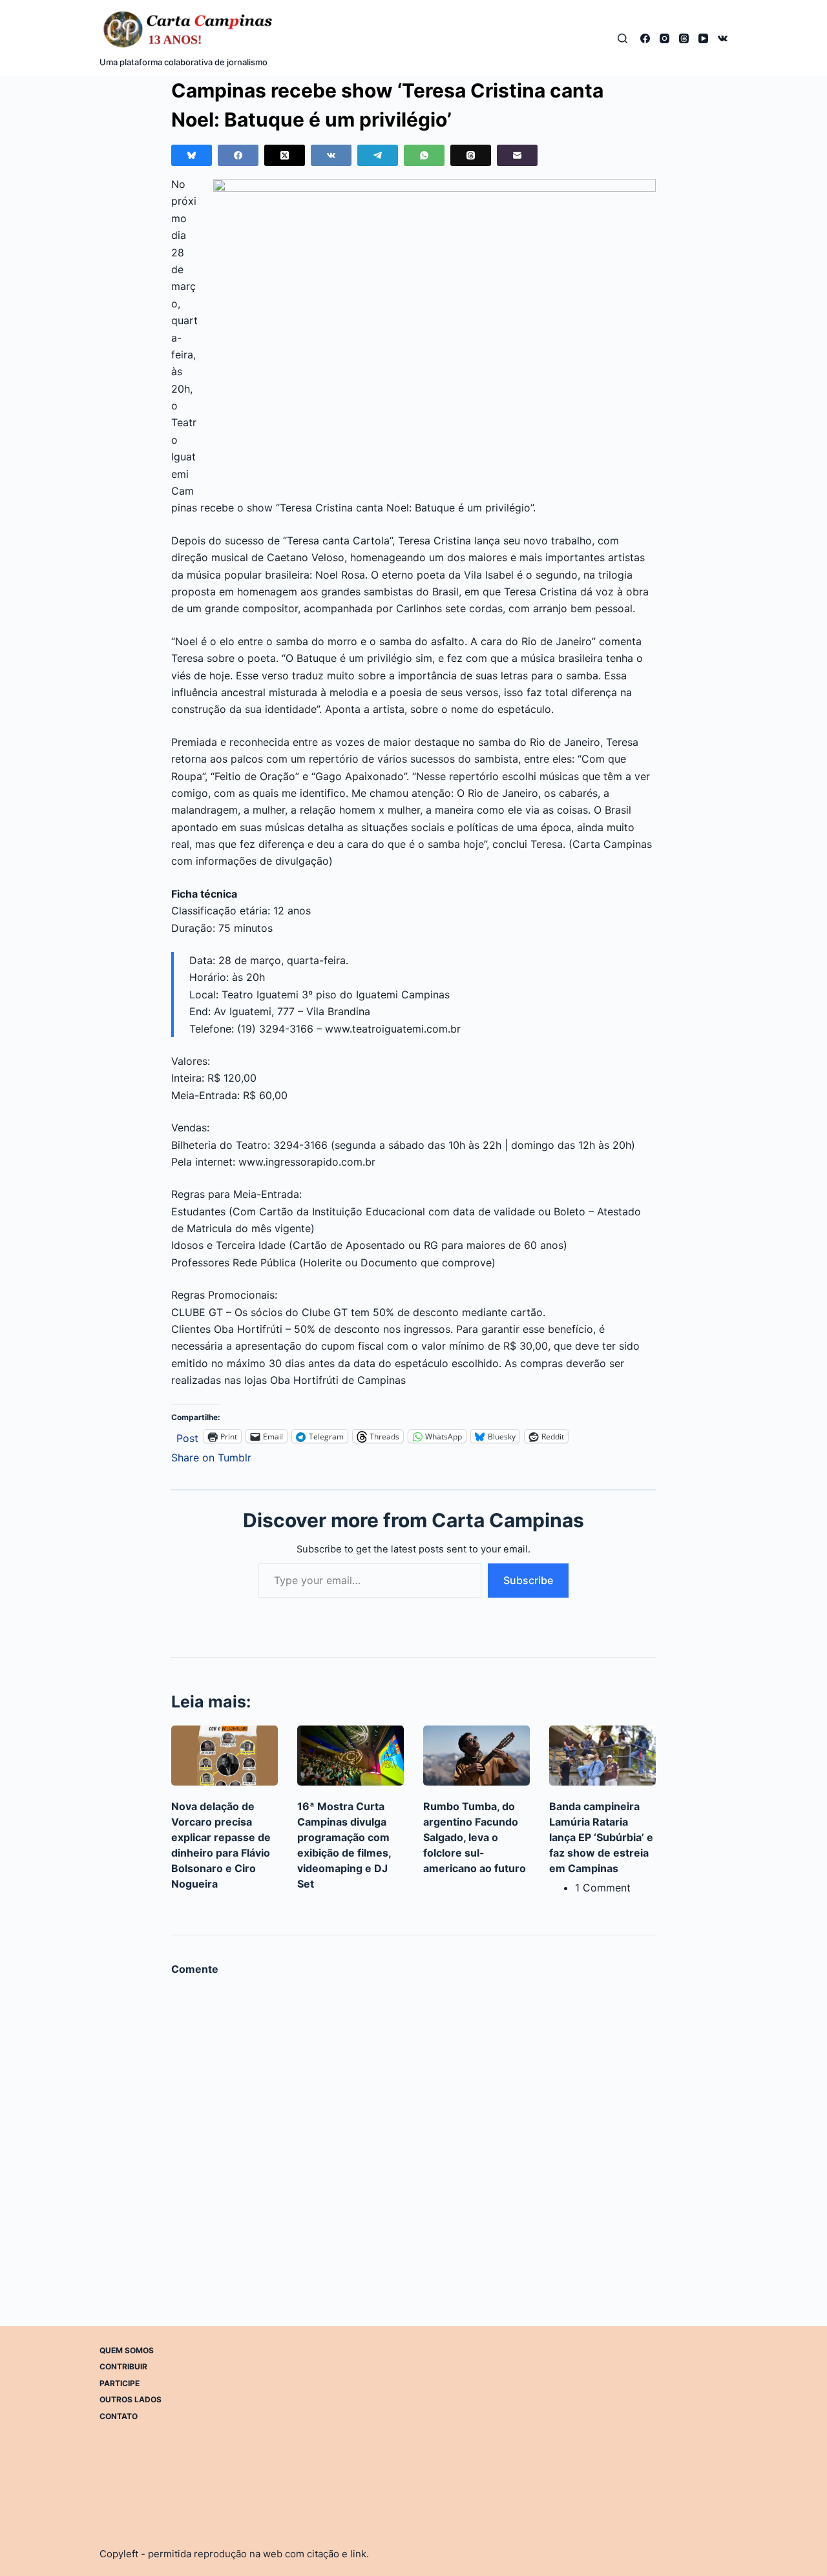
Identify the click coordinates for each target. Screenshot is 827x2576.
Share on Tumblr (211, 1456)
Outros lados (131, 2399)
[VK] (723, 38)
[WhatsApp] (424, 155)
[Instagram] (665, 38)
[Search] (623, 38)
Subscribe (528, 1580)
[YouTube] (703, 38)
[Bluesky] (192, 155)
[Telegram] (378, 155)
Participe (120, 2383)
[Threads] (684, 38)
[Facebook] (645, 38)
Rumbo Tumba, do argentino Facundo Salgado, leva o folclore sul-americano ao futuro (475, 1837)
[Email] (517, 155)
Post (187, 1437)
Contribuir (123, 2366)
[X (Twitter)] (285, 155)
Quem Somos (127, 2350)
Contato (119, 2416)
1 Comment (603, 1888)
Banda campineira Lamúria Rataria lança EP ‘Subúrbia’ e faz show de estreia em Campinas (601, 1837)
